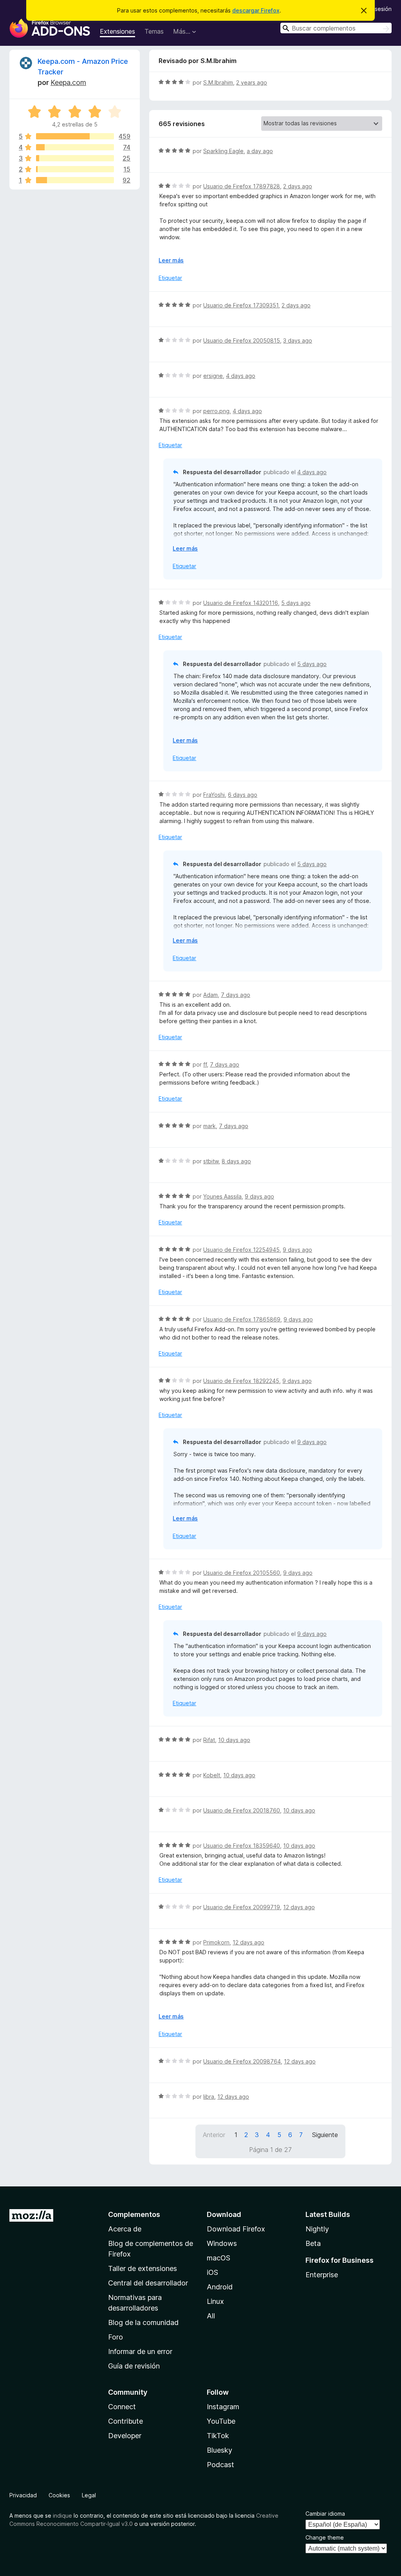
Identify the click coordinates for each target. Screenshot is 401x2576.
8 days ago (236, 1161)
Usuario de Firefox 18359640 (242, 1846)
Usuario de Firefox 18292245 (241, 1381)
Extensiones (117, 31)
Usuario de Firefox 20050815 (242, 340)
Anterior (214, 2135)
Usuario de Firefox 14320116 (241, 603)
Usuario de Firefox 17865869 (242, 1319)
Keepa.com (68, 82)
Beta (313, 2243)
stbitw (211, 1161)
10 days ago (234, 1740)
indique (62, 2516)
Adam (210, 995)
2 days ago (298, 186)
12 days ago (299, 1907)
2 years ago (252, 82)
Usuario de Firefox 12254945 (241, 1250)
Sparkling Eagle (223, 151)
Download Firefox (236, 2229)
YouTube (221, 2421)
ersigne (213, 376)
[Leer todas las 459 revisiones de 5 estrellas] (75, 136)
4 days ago (241, 376)
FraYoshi (214, 795)
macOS (219, 2258)
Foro (116, 2337)
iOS (212, 2272)
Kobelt (212, 1775)
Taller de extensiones (143, 2268)
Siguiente (325, 2135)
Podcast (220, 2465)
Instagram (223, 2407)
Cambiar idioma (325, 2514)
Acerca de (125, 2229)
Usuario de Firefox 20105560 (242, 1573)
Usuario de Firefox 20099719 (242, 1907)
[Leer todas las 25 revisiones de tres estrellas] (75, 158)
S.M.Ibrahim (218, 82)
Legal (89, 2495)
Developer (125, 2436)
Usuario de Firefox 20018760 (242, 1810)
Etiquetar (170, 278)
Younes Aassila (222, 1196)
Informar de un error (140, 2351)
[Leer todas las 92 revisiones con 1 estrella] (75, 180)
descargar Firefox (256, 10)
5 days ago (296, 603)
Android (220, 2287)
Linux (215, 2301)
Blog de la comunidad (143, 2322)
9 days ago (259, 1196)
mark (210, 1126)
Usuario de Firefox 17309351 (241, 305)
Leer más (171, 260)
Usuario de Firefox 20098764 (242, 2061)
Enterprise (322, 2275)
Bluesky (219, 2450)
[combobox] (336, 28)
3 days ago (298, 340)
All (211, 2316)
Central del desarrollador (148, 2283)
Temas (154, 31)
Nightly (317, 2229)
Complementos (134, 2214)
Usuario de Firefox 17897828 (242, 186)
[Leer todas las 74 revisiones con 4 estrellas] (75, 147)
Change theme (325, 2537)
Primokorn (216, 1942)
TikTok (218, 2436)
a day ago (260, 151)
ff (205, 1064)
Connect (122, 2407)
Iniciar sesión (375, 9)
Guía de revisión (134, 2366)
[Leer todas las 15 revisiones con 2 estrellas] (75, 169)
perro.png (216, 411)
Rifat (209, 1740)
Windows (222, 2243)
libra (209, 2097)
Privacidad (23, 2495)
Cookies (59, 2495)
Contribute (126, 2421)
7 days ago (236, 995)
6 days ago (243, 795)
